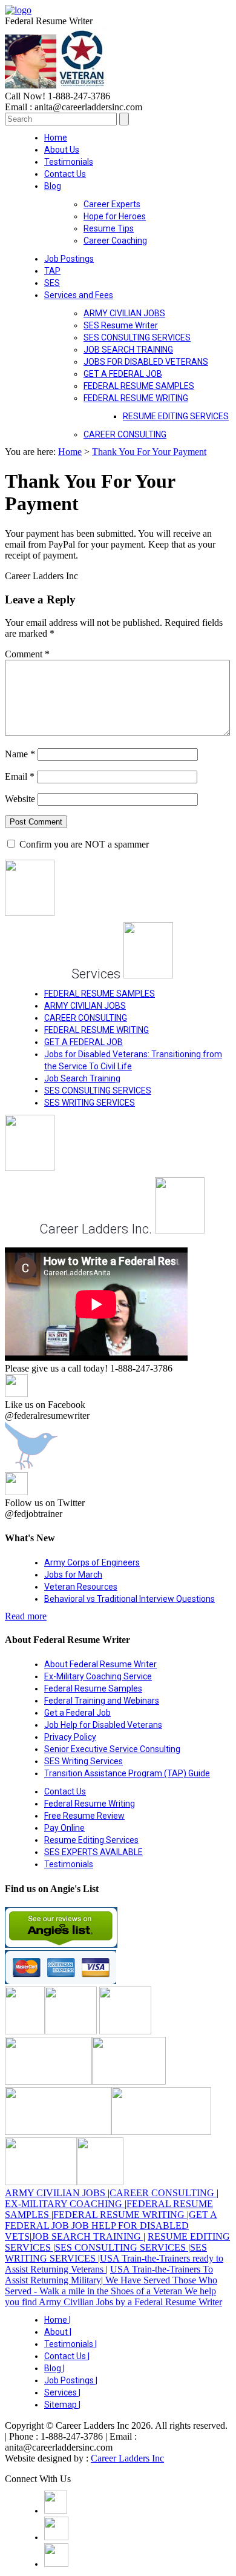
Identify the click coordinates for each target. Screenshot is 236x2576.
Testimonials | (70, 2344)
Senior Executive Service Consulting (112, 1749)
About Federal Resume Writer (100, 1664)
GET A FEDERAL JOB (123, 374)
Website (20, 799)
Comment (27, 654)
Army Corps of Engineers (92, 1562)
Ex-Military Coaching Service (98, 1676)
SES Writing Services (84, 1761)
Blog (53, 186)
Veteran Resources (81, 1587)
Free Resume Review (84, 1816)
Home (56, 138)
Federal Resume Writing (90, 1804)
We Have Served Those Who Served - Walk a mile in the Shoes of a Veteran (111, 2286)
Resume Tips (109, 228)
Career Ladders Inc (127, 2458)
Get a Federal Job (77, 1713)
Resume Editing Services (91, 1840)
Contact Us (65, 174)
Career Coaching (115, 241)
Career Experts (112, 204)
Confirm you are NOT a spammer (83, 844)
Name (20, 754)
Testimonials (69, 162)
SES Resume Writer (121, 325)
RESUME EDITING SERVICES (176, 416)
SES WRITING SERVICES (90, 1103)
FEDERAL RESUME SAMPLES (139, 386)
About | (58, 2332)
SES (52, 283)
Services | (62, 2392)
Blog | (54, 2368)
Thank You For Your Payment (149, 452)
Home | (57, 2320)
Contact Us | (67, 2356)
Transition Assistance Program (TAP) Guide (127, 1773)
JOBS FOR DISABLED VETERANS (146, 362)
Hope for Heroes (115, 216)
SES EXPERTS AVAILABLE (93, 1852)
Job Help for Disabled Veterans (103, 1725)
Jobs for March (73, 1575)
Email (20, 776)
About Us (62, 150)
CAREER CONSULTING (125, 434)
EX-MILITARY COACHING (65, 2204)
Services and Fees (79, 295)
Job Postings (69, 259)
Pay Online (64, 1828)
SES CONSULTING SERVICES (137, 337)
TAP (52, 271)
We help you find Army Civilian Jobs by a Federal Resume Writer (113, 2296)
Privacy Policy (70, 1737)
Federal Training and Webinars (102, 1701)
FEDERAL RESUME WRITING (136, 398)
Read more (26, 1616)
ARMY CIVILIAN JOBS (124, 313)
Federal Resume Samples (93, 1688)
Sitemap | (62, 2405)
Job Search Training (82, 1078)
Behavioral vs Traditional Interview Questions (129, 1599)
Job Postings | (71, 2380)
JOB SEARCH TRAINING (128, 350)
